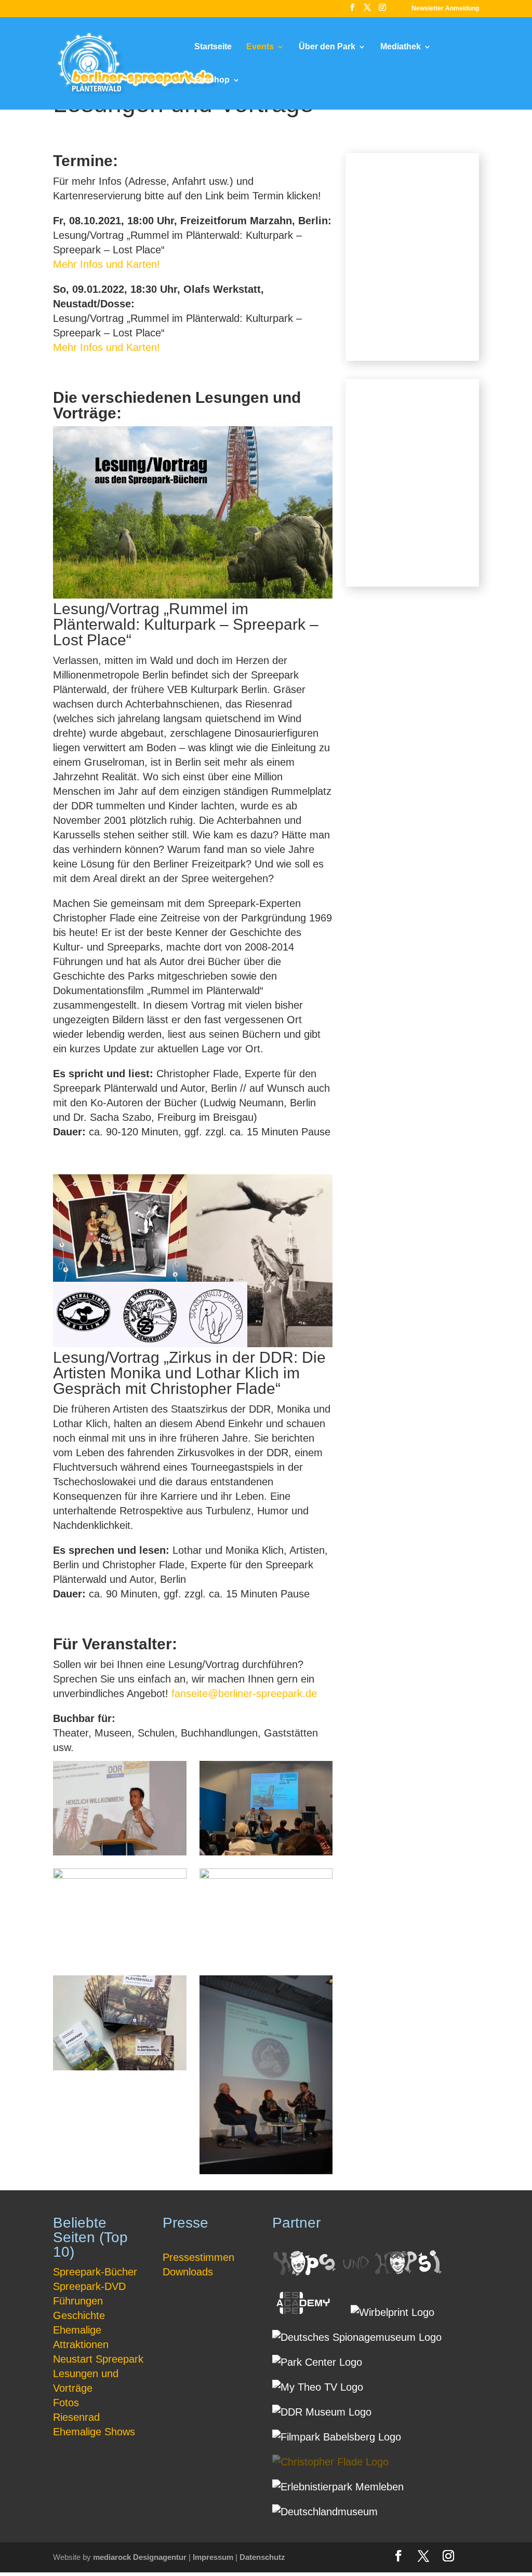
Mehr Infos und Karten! (107, 264)
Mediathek (401, 47)
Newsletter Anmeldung (445, 9)
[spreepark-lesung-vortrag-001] (120, 1852)
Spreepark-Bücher (95, 2272)
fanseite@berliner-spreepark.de (244, 1693)
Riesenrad (76, 2417)
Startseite (213, 47)
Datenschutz (262, 2557)
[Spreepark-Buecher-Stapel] (120, 2067)
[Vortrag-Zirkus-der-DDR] (266, 2171)
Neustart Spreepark (98, 2359)
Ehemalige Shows (94, 2432)
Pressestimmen (198, 2257)
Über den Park (327, 47)
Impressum (213, 2557)
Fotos (66, 2403)
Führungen (78, 2301)
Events (260, 47)
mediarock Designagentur (140, 2557)
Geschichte (79, 2315)
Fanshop (212, 80)
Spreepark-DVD (89, 2286)
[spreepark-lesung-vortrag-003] (120, 1875)
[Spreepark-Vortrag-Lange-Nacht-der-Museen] (266, 1875)
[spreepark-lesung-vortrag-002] (266, 1852)
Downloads (188, 2272)
